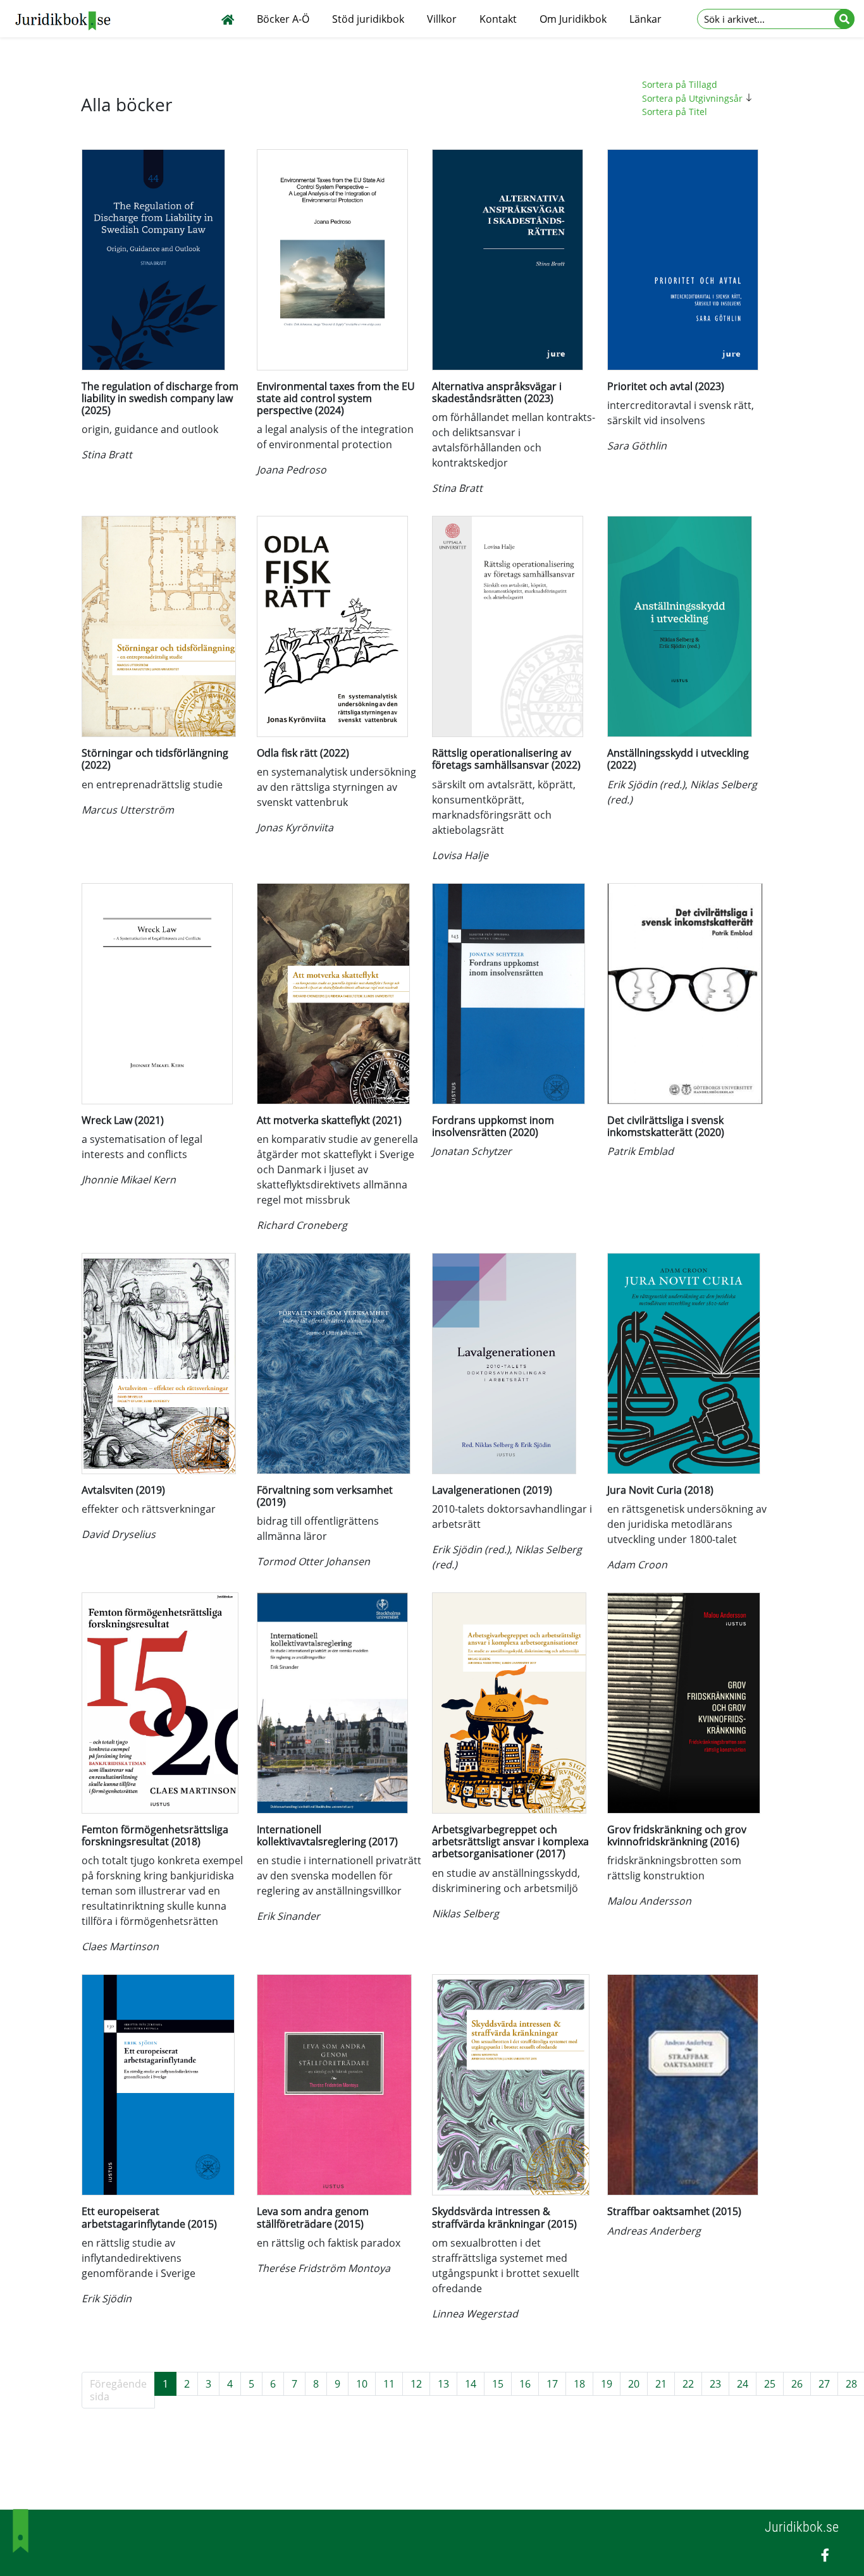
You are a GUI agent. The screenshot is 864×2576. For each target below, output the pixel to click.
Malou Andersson (649, 1901)
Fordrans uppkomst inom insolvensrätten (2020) (493, 1126)
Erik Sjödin (107, 2298)
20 (634, 2384)
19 (607, 2384)
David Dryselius (119, 1534)
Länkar (645, 19)
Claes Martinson (120, 1946)
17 (552, 2384)
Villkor (442, 19)
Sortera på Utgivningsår (694, 98)
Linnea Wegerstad (475, 2314)
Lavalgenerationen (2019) (492, 1490)
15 (498, 2384)
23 (715, 2384)
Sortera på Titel (675, 112)
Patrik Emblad (640, 1151)
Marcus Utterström (128, 810)
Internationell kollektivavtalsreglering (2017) (327, 1835)
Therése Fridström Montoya (324, 2268)
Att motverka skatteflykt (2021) (329, 1120)
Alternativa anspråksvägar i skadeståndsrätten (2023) (497, 392)
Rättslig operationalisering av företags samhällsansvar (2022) (506, 759)
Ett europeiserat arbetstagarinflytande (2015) (149, 2217)
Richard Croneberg (302, 1225)
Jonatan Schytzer (472, 1151)
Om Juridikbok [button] (573, 19)
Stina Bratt (107, 455)
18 (579, 2384)
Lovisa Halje (460, 855)
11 (389, 2384)
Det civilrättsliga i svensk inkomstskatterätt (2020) (666, 1126)
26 (797, 2384)
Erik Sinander (288, 1916)
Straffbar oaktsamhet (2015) (674, 2211)
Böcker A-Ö (283, 19)
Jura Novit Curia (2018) (660, 1490)
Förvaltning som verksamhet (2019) (325, 1496)
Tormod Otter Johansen (313, 1561)
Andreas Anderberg (654, 2231)
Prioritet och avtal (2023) (666, 386)
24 (743, 2384)
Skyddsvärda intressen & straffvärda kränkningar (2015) (504, 2217)
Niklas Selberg (466, 1914)
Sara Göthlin (637, 446)
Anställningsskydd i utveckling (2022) (678, 759)
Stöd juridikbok (368, 19)
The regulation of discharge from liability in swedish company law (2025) (160, 398)
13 (443, 2384)
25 (770, 2384)
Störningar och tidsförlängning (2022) (155, 759)
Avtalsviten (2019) (123, 1490)
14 (471, 2384)
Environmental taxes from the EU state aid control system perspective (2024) (336, 398)
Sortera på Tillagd (680, 84)
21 (661, 2384)
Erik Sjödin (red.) (646, 784)
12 (416, 2384)
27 (824, 2384)
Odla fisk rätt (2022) (303, 753)
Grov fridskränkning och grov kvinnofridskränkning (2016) (677, 1835)
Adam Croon (637, 1565)
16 (525, 2384)
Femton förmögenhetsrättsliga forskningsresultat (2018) (155, 1835)
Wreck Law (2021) (123, 1120)
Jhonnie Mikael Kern (129, 1180)
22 (688, 2384)
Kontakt (498, 19)
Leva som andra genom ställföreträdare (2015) (313, 2217)
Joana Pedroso (292, 470)
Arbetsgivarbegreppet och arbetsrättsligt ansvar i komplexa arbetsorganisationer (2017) (510, 1841)
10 (362, 2384)
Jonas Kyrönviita (295, 827)
